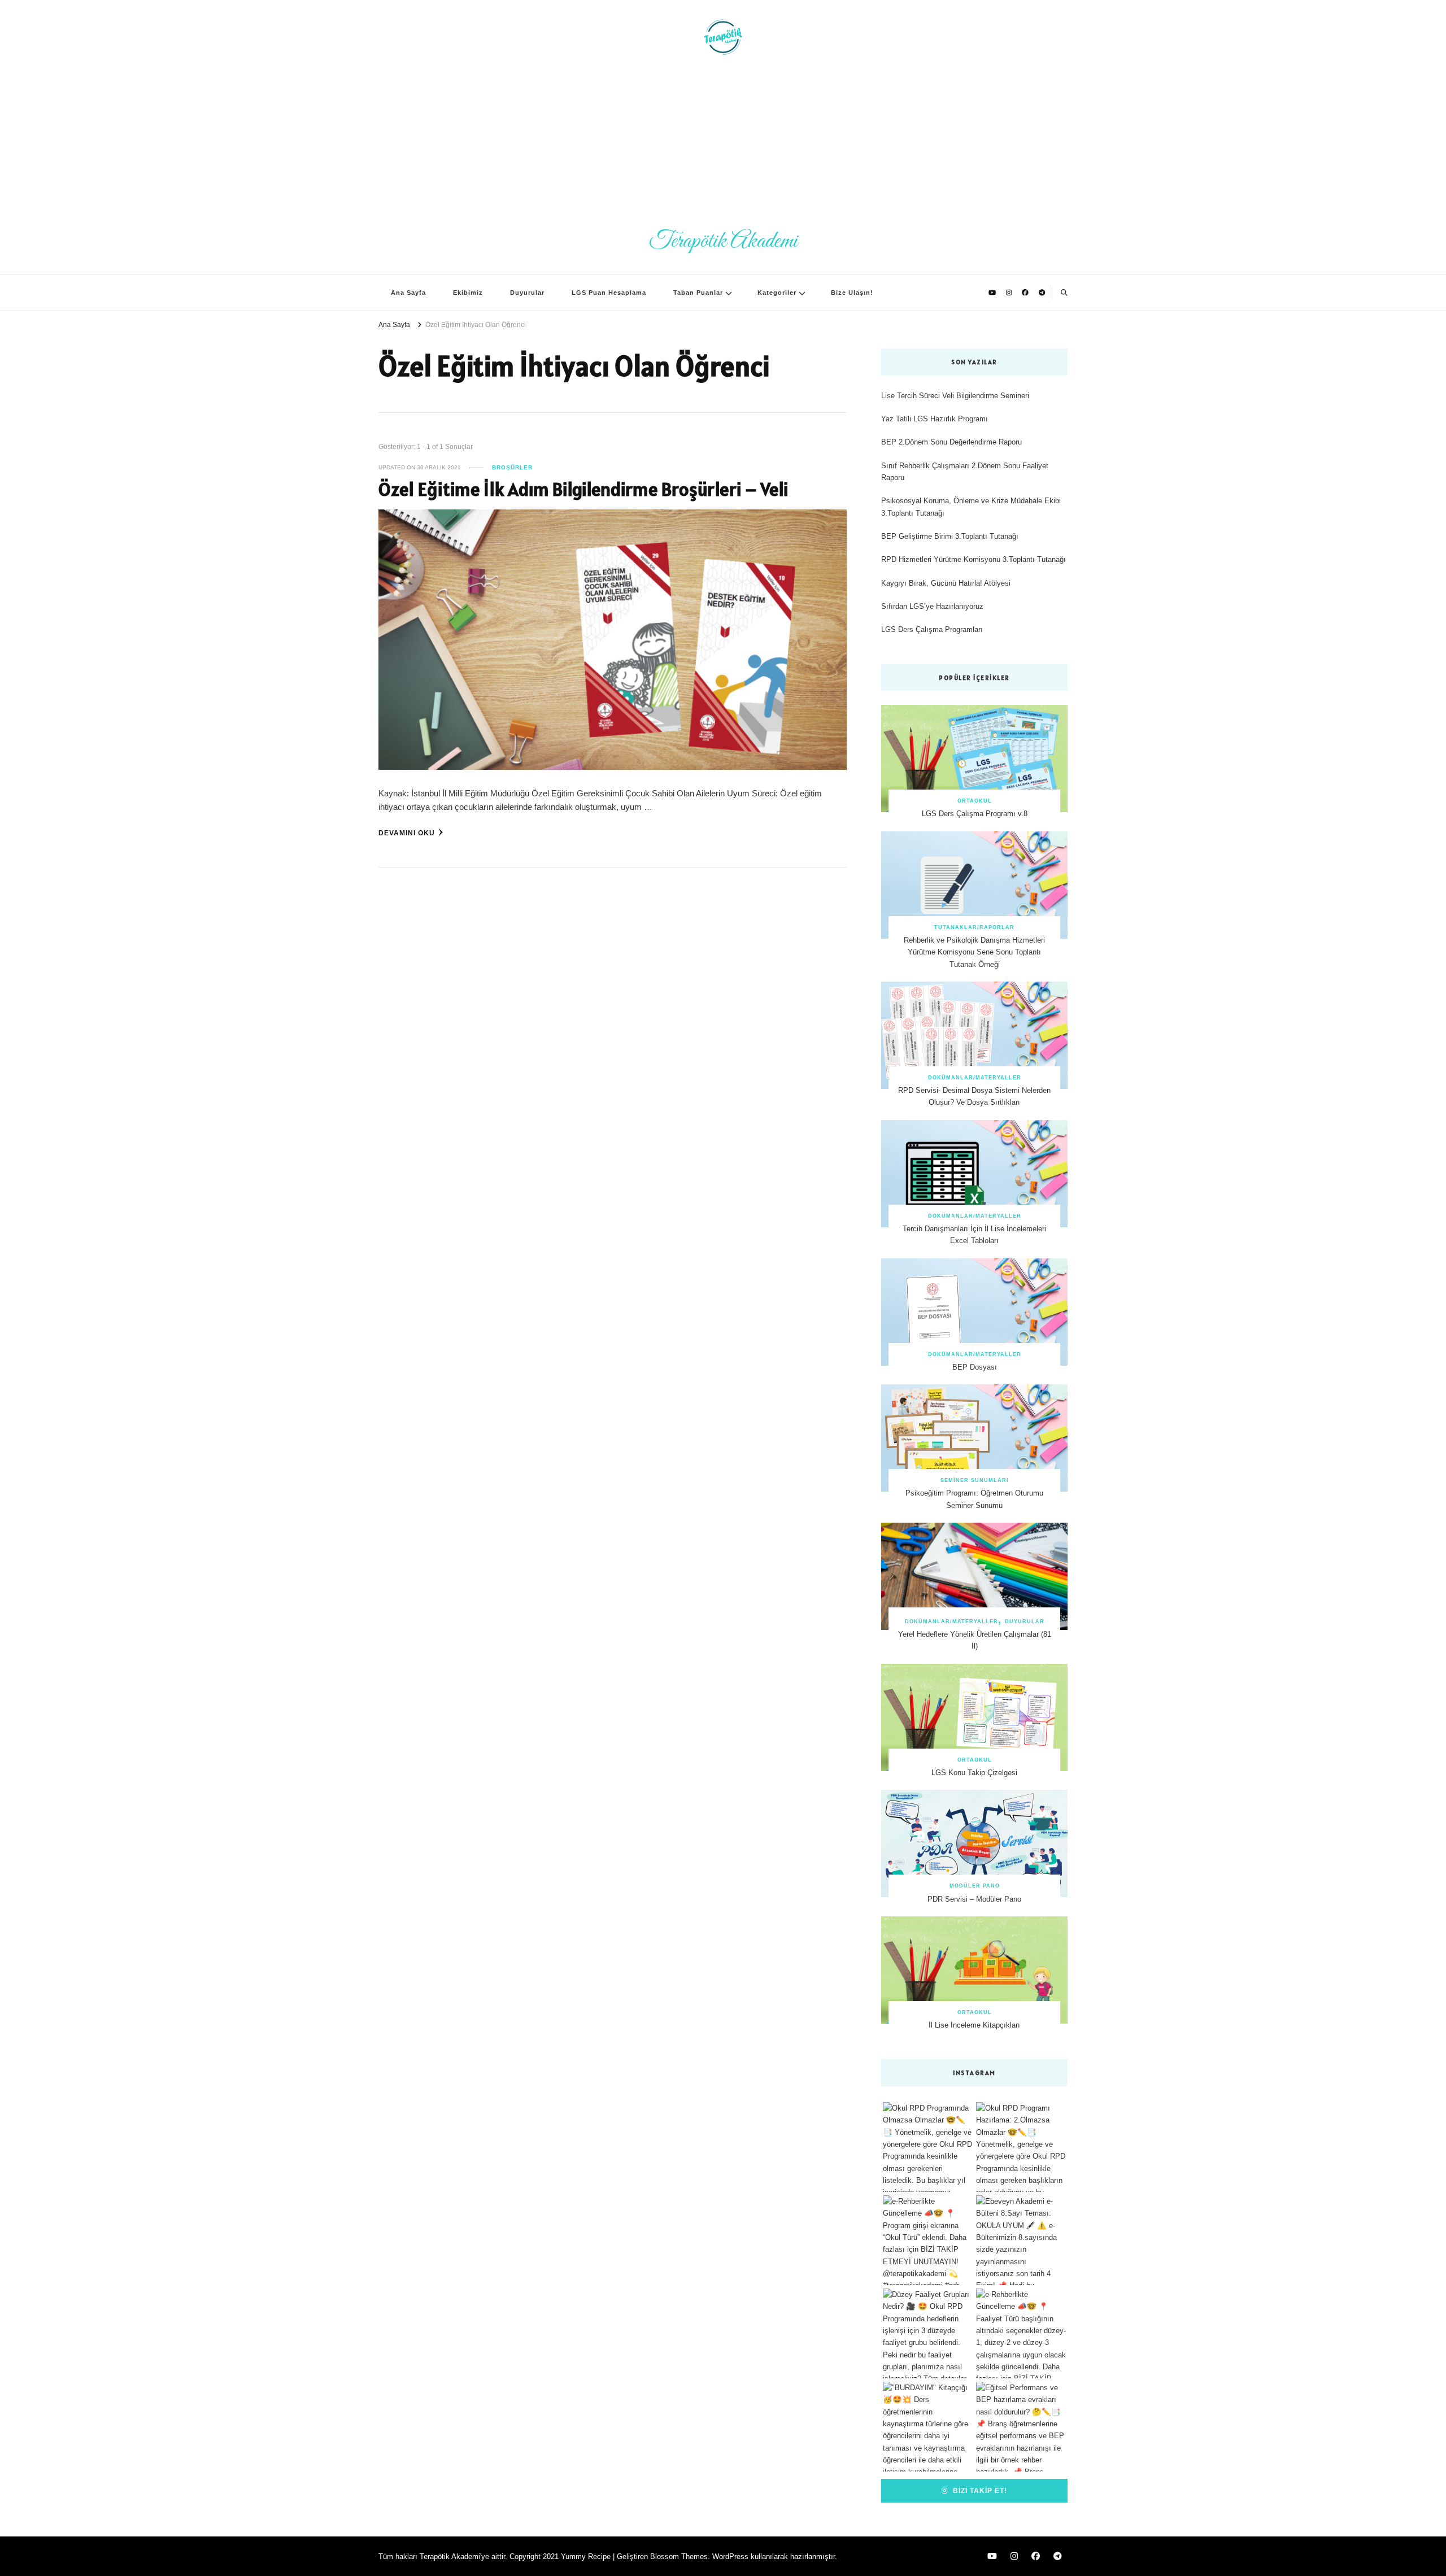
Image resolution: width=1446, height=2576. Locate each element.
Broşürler (512, 467)
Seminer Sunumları (975, 1480)
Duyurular (527, 293)
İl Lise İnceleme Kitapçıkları (974, 2025)
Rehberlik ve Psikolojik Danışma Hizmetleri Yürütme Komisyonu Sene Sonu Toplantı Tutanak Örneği (974, 952)
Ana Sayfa (408, 293)
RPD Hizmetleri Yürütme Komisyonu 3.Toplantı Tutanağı (974, 559)
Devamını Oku (407, 833)
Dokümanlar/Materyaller (975, 1078)
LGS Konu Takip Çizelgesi (974, 1773)
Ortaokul (975, 801)
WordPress (730, 2557)
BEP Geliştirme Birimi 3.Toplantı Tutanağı (950, 536)
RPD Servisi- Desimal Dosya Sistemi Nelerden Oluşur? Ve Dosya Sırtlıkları (974, 1096)
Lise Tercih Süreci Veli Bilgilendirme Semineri (955, 396)
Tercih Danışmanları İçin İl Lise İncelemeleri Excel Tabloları (974, 1235)
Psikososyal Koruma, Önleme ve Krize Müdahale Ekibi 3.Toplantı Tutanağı (971, 507)
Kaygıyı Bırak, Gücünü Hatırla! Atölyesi (946, 583)
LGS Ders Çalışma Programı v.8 (975, 814)
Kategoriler (777, 293)
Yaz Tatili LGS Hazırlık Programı (935, 419)
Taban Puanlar (698, 293)
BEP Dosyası (975, 1367)
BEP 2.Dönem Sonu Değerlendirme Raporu (951, 442)
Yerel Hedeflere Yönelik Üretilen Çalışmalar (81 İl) (975, 1640)
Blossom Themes (679, 2557)
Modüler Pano (975, 1886)
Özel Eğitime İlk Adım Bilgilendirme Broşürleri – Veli (583, 489)
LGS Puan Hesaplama (609, 293)
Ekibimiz (468, 293)
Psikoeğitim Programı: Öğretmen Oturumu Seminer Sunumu (974, 1499)
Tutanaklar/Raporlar (974, 927)
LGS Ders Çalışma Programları (932, 629)
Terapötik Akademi (723, 241)
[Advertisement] (723, 141)
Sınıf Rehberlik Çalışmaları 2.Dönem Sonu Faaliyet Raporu (965, 472)
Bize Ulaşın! (852, 293)
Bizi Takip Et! (979, 2490)
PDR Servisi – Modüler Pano (974, 1899)
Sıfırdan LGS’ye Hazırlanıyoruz (932, 606)
